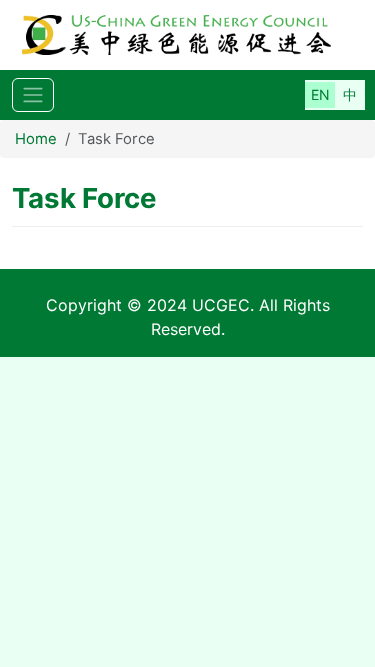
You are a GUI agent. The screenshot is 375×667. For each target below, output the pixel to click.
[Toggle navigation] (33, 95)
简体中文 (350, 95)
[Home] (187, 35)
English (320, 95)
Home (36, 139)
